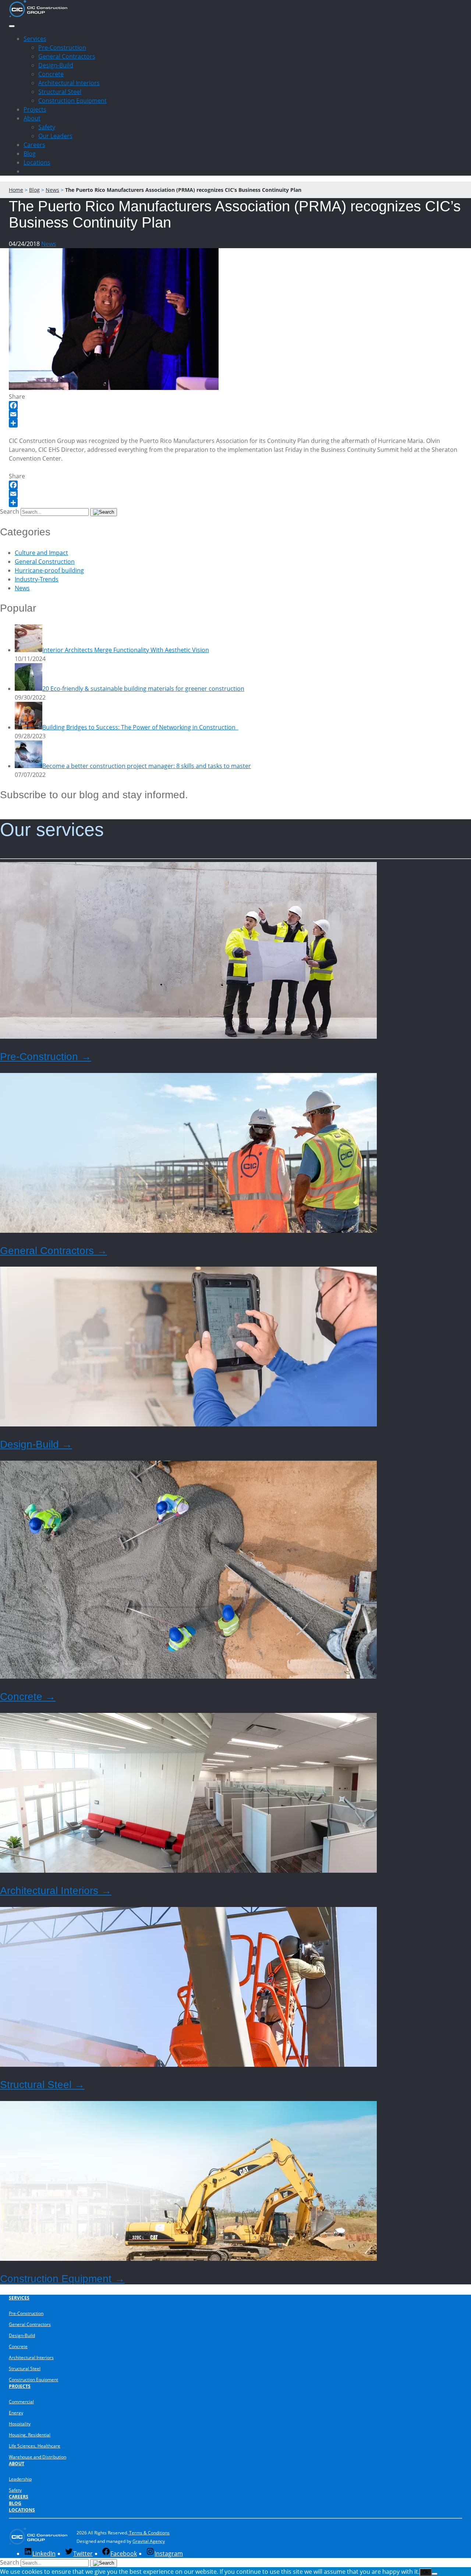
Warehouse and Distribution (38, 2457)
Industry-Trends (37, 579)
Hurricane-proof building (49, 570)
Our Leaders (55, 136)
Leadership (20, 2479)
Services (35, 39)
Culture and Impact (41, 553)
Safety (47, 127)
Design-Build (56, 65)
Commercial (21, 2402)
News (49, 244)
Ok (426, 2572)
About (32, 118)
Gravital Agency (149, 2541)
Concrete (51, 74)
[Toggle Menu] (12, 26)
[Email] (235, 414)
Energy (16, 2413)
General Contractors (67, 56)
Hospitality (20, 2424)
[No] (435, 2574)
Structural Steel (60, 92)
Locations (37, 162)
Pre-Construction (62, 47)
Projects (35, 109)
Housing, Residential (30, 2435)
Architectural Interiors (69, 83)
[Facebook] (235, 405)
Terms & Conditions (149, 2533)
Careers (34, 145)
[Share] (235, 423)
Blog (30, 154)
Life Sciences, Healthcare (35, 2446)
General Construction (45, 562)
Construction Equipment (72, 101)
